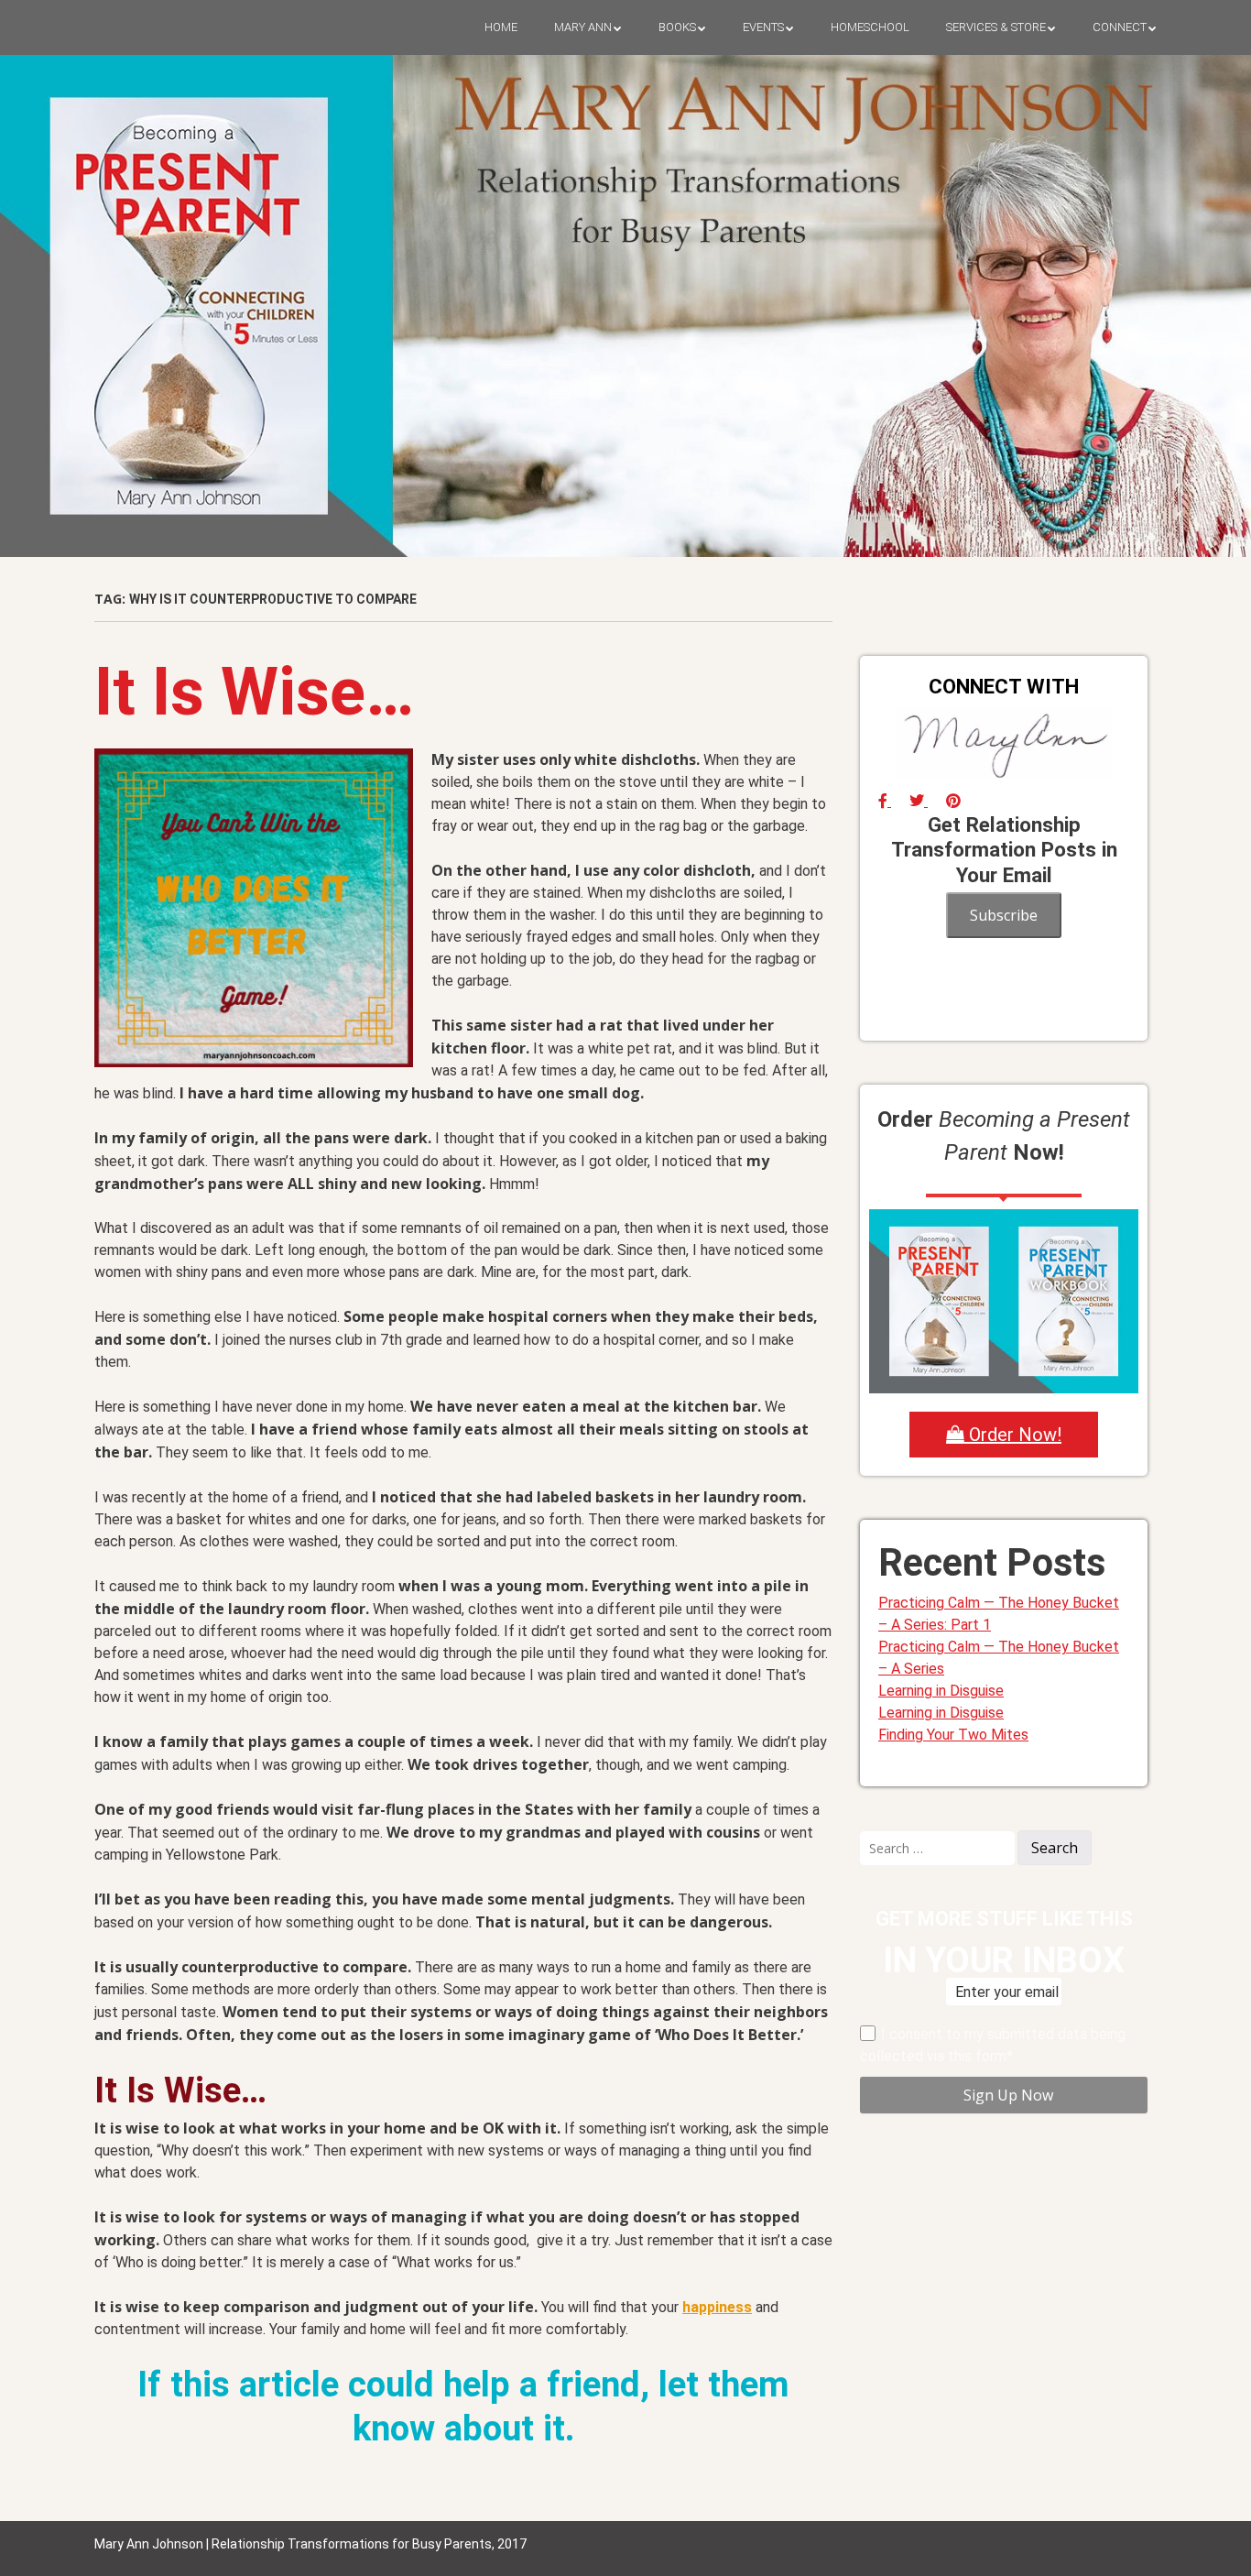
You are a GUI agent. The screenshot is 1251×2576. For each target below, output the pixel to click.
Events (763, 27)
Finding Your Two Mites (953, 1735)
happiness (717, 2307)
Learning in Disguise (941, 1691)
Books (677, 27)
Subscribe (1004, 915)
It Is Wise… (254, 692)
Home (501, 27)
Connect (1120, 27)
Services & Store (996, 27)
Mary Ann (583, 27)
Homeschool (870, 27)
